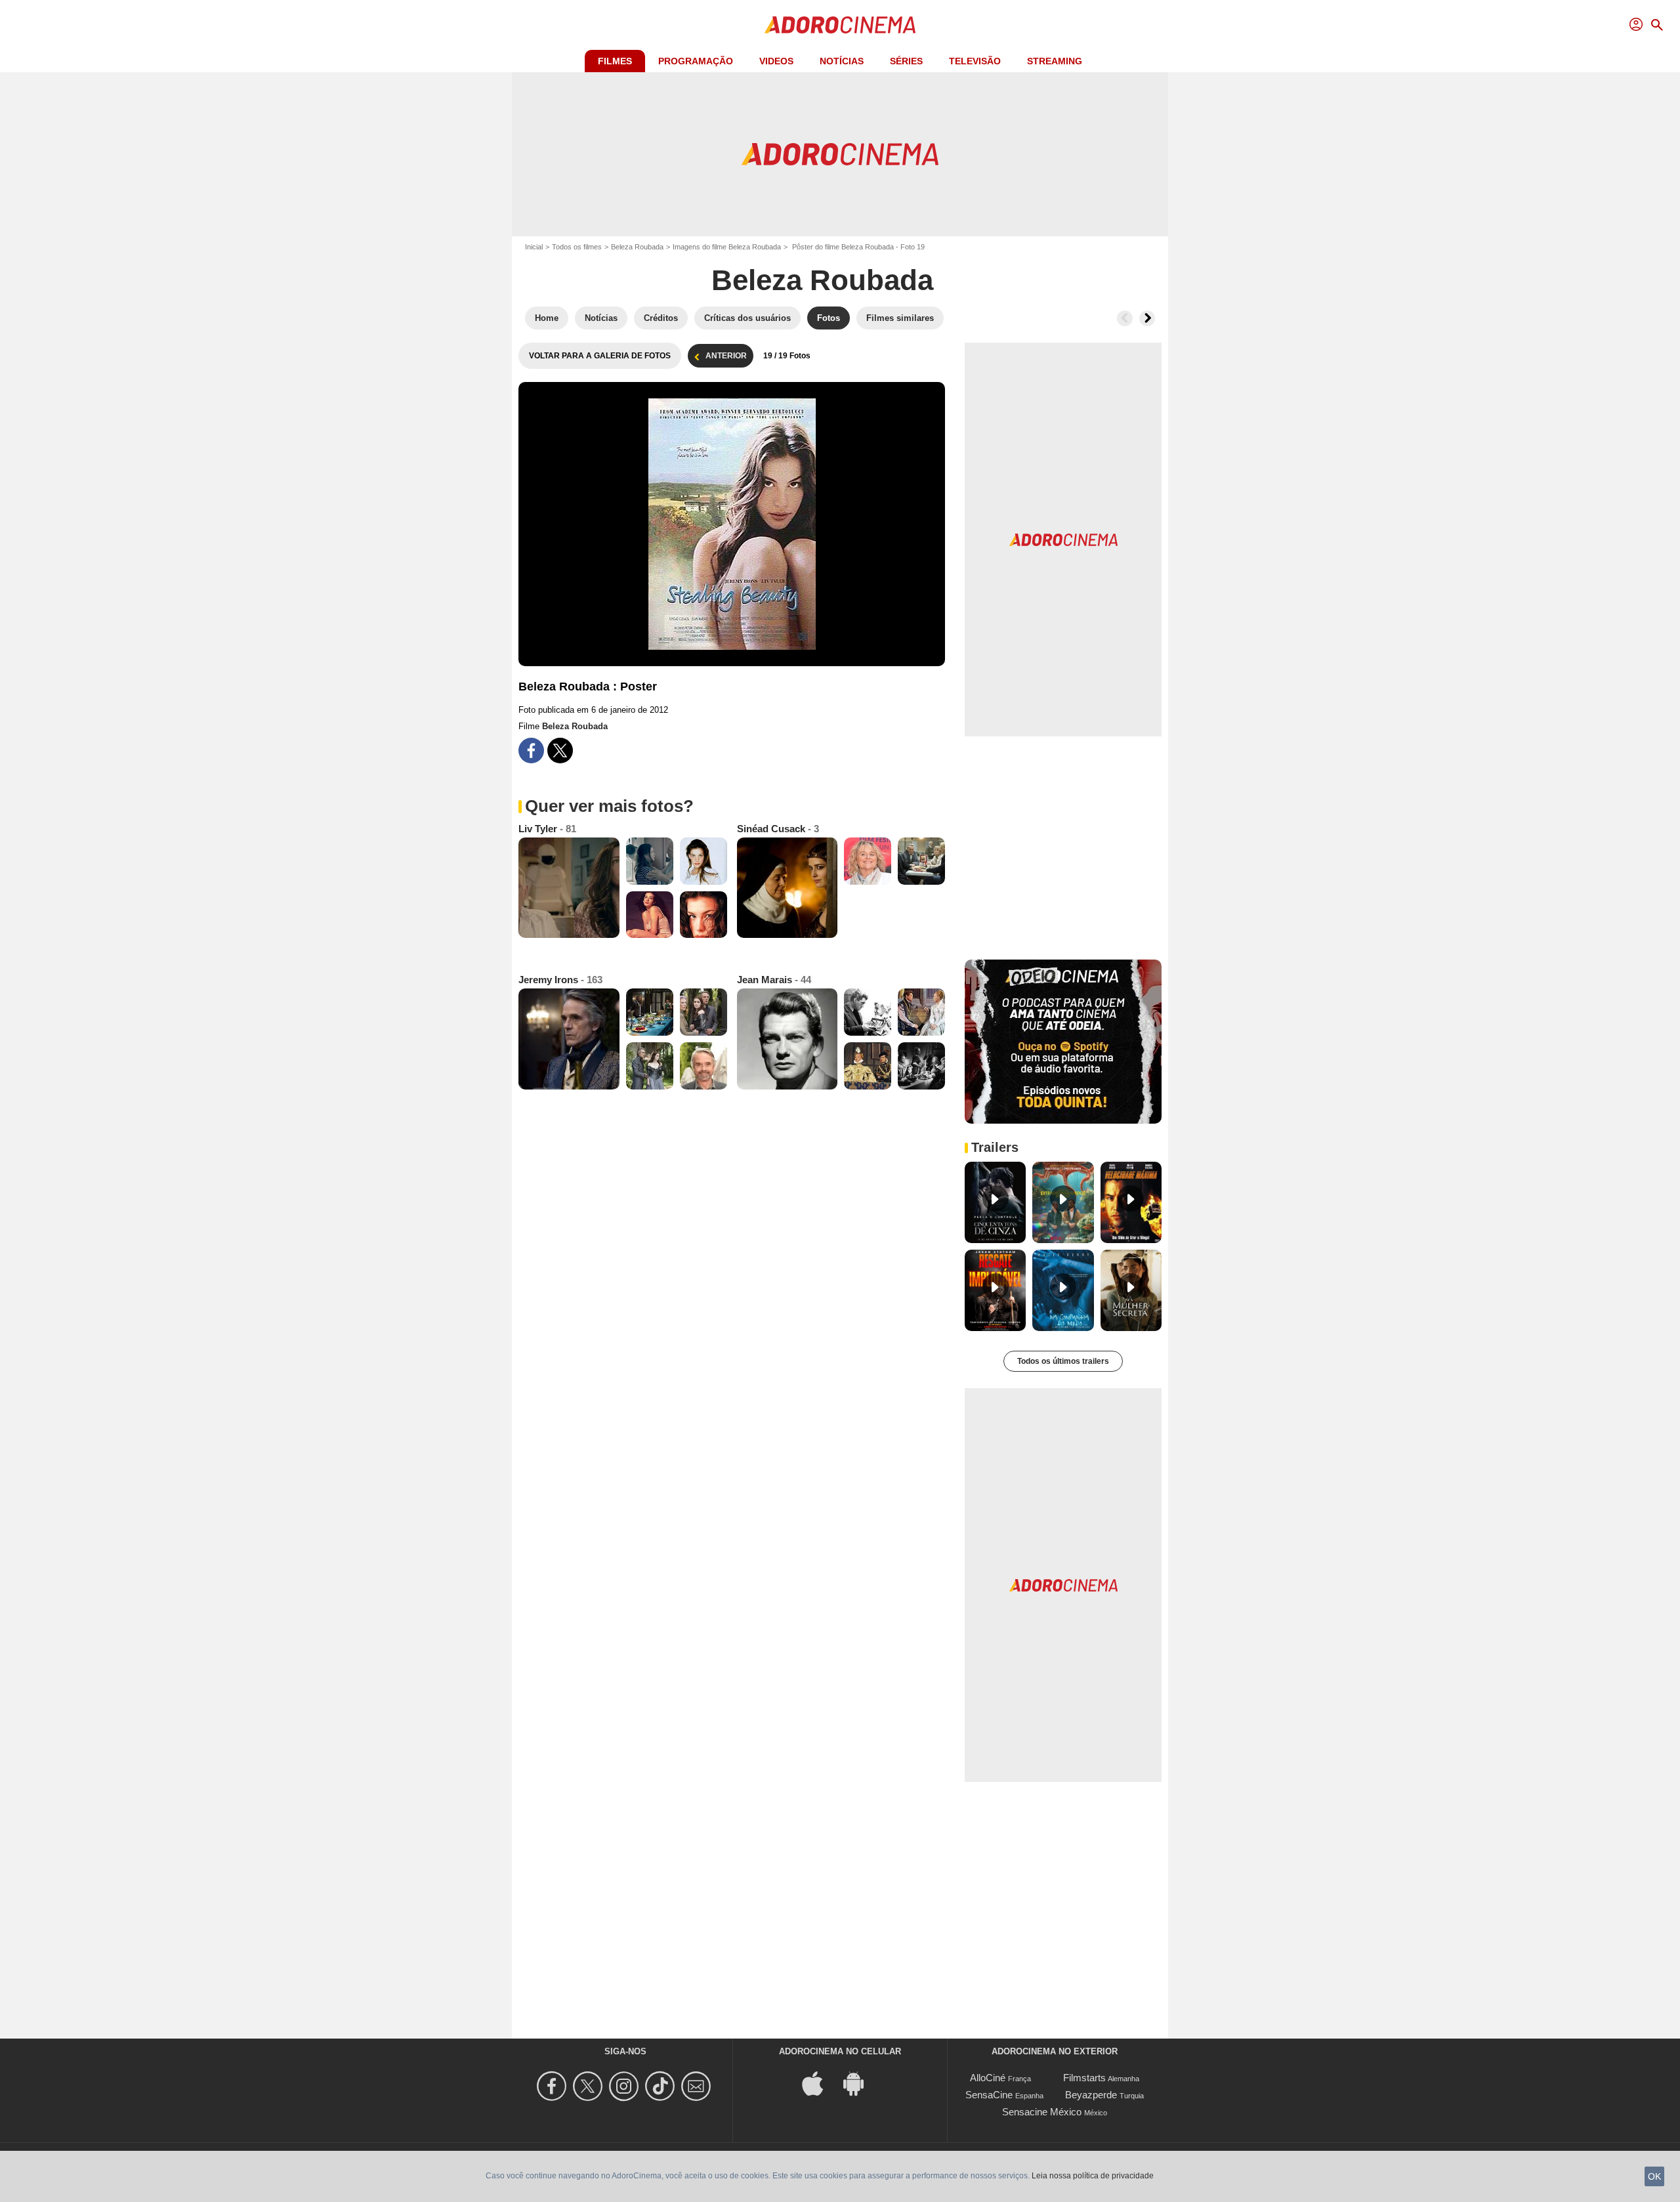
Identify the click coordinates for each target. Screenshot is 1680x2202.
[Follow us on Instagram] (626, 2086)
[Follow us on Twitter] (590, 2086)
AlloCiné (988, 2078)
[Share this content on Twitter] (560, 751)
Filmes (615, 61)
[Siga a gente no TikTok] (662, 2086)
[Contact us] (698, 2086)
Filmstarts (1084, 2078)
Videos (776, 61)
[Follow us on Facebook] (554, 2086)
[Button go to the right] (1147, 318)
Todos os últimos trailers (1063, 1361)
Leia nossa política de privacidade (1093, 2176)
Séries (906, 61)
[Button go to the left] (1125, 318)
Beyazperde (1091, 2095)
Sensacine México (1042, 2112)
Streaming (1055, 61)
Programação (696, 61)
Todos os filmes (577, 247)
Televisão (975, 61)
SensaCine (989, 2095)
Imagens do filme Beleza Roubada (727, 247)
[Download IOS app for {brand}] (820, 2083)
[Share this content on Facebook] (531, 751)
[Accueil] (840, 25)
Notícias (842, 61)
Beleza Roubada (637, 247)
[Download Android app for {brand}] (860, 2083)
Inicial (534, 247)
